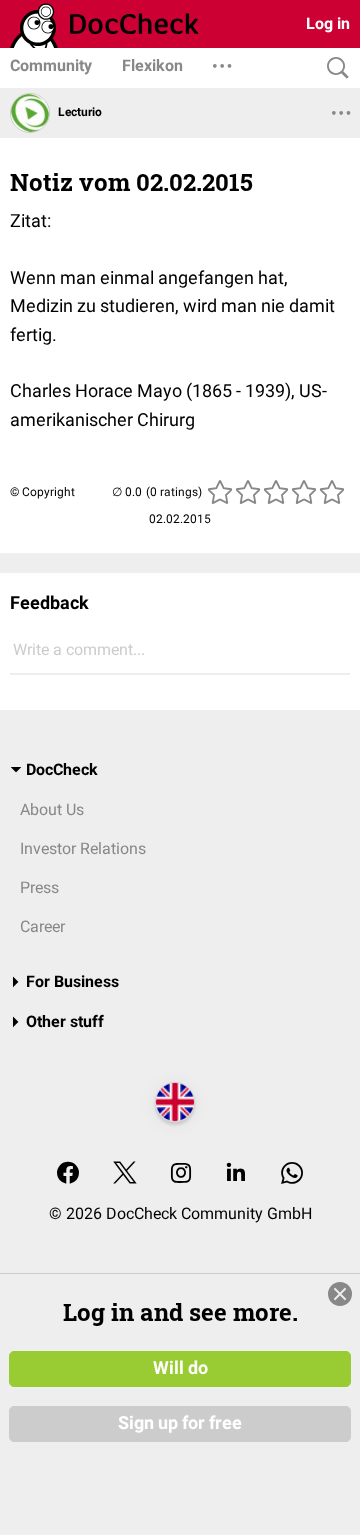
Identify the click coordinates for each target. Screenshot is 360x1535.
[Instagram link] (181, 1174)
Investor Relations (83, 848)
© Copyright (42, 492)
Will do (180, 1368)
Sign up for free (180, 1423)
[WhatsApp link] (292, 1174)
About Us (52, 809)
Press (39, 887)
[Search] (333, 68)
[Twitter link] (125, 1174)
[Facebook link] (68, 1174)
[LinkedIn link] (236, 1174)
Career (42, 926)
